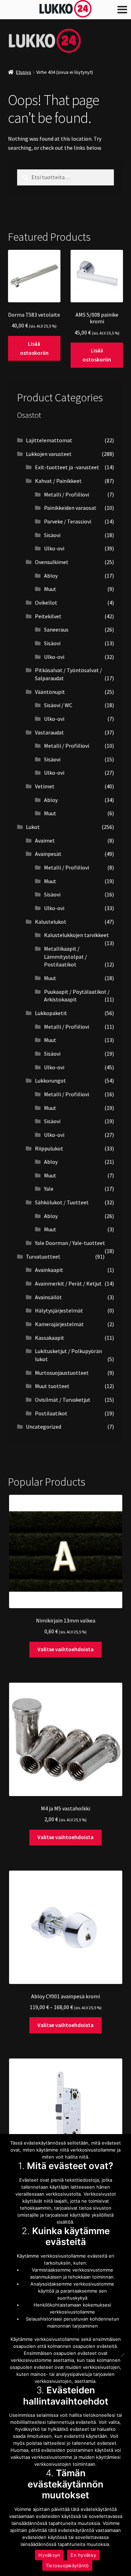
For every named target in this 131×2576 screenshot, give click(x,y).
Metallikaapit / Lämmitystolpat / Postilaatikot (65, 956)
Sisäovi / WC (58, 705)
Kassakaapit (50, 1338)
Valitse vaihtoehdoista (65, 1649)
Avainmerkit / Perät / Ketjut (68, 1283)
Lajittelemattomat (49, 440)
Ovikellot (46, 603)
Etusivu (24, 72)
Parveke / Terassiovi (68, 521)
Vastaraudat (49, 732)
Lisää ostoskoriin (34, 348)
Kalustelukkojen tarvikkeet (77, 935)
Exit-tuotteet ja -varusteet (67, 467)
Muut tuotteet (52, 1386)
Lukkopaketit (51, 1013)
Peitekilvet (48, 616)
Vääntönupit (50, 692)
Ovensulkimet (52, 562)
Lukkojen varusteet (49, 454)
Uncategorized (43, 1427)
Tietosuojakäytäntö (67, 2566)
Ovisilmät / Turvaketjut (63, 1400)
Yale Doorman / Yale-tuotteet (70, 1243)
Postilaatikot (51, 1413)
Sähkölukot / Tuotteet (62, 1202)
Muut (50, 589)
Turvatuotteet (43, 1257)
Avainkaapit (49, 1270)
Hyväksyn (49, 2555)
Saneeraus (56, 629)
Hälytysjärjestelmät (59, 1310)
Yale (49, 1189)
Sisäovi (52, 535)
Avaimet (45, 840)
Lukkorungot (50, 1081)
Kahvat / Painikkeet (58, 481)
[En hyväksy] (122, 2355)
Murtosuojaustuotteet (62, 1373)
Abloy (51, 576)
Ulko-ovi (54, 548)
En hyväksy (83, 2555)
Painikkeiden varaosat (70, 508)
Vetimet (45, 786)
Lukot (33, 827)
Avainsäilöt (48, 1297)
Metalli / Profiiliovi (67, 494)
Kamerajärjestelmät (59, 1324)
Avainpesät (48, 854)
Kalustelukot (51, 922)
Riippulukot (49, 1148)
